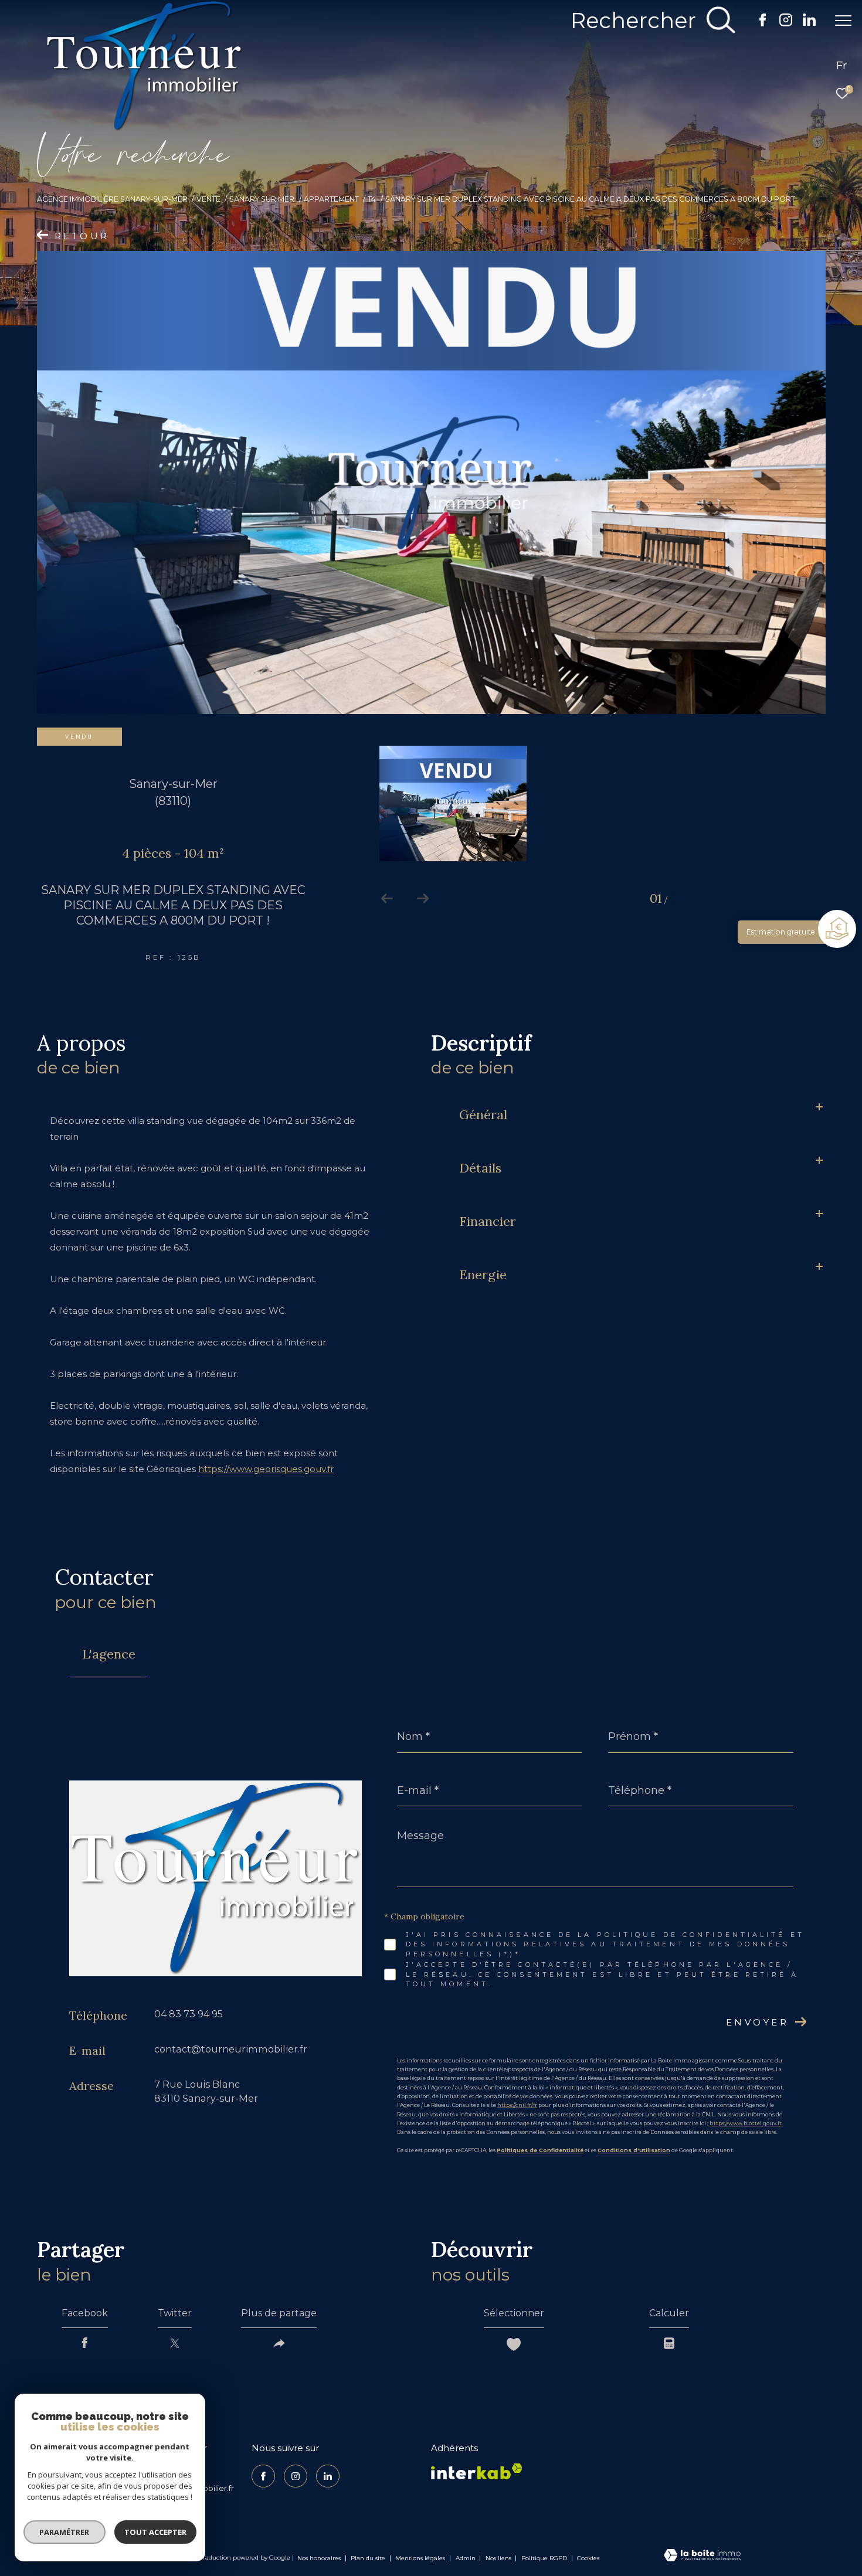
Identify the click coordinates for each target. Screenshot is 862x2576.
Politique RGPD (544, 2558)
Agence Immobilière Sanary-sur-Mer (112, 199)
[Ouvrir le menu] (843, 21)
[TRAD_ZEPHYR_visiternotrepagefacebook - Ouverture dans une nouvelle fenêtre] (763, 23)
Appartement (331, 199)
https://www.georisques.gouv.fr (266, 1469)
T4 (372, 199)
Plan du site (369, 2558)
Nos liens (499, 2558)
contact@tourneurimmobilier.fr (231, 2049)
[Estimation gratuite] (839, 930)
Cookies (588, 2558)
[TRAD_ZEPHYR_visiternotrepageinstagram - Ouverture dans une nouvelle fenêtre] (786, 23)
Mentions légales (421, 2558)
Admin (466, 2558)
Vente (208, 199)
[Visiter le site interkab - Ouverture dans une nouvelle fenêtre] (477, 2471)
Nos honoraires (320, 2558)
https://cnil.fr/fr (517, 2105)
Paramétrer (65, 2532)
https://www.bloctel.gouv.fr (746, 2123)
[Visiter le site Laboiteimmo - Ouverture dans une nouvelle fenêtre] (702, 2556)
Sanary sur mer (262, 199)
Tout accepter (155, 2532)
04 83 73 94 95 (189, 2014)
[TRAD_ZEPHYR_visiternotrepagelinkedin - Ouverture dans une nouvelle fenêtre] (809, 23)
